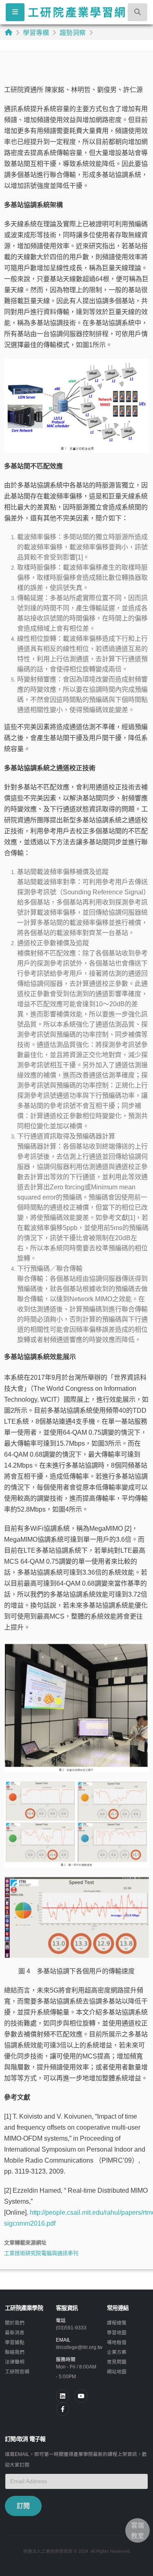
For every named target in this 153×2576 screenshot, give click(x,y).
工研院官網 (17, 2372)
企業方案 (117, 2352)
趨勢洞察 (73, 33)
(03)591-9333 (71, 2328)
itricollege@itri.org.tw (79, 2347)
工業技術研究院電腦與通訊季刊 (41, 2253)
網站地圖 (117, 2372)
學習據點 (15, 2342)
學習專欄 (36, 33)
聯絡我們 (15, 2352)
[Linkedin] (63, 2396)
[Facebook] (63, 2409)
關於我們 (15, 2323)
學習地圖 (117, 2332)
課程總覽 (117, 2323)
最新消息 (15, 2332)
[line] (81, 2396)
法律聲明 (15, 2362)
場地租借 (117, 2342)
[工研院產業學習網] (76, 12)
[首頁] (9, 32)
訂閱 (23, 2506)
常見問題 (117, 2362)
